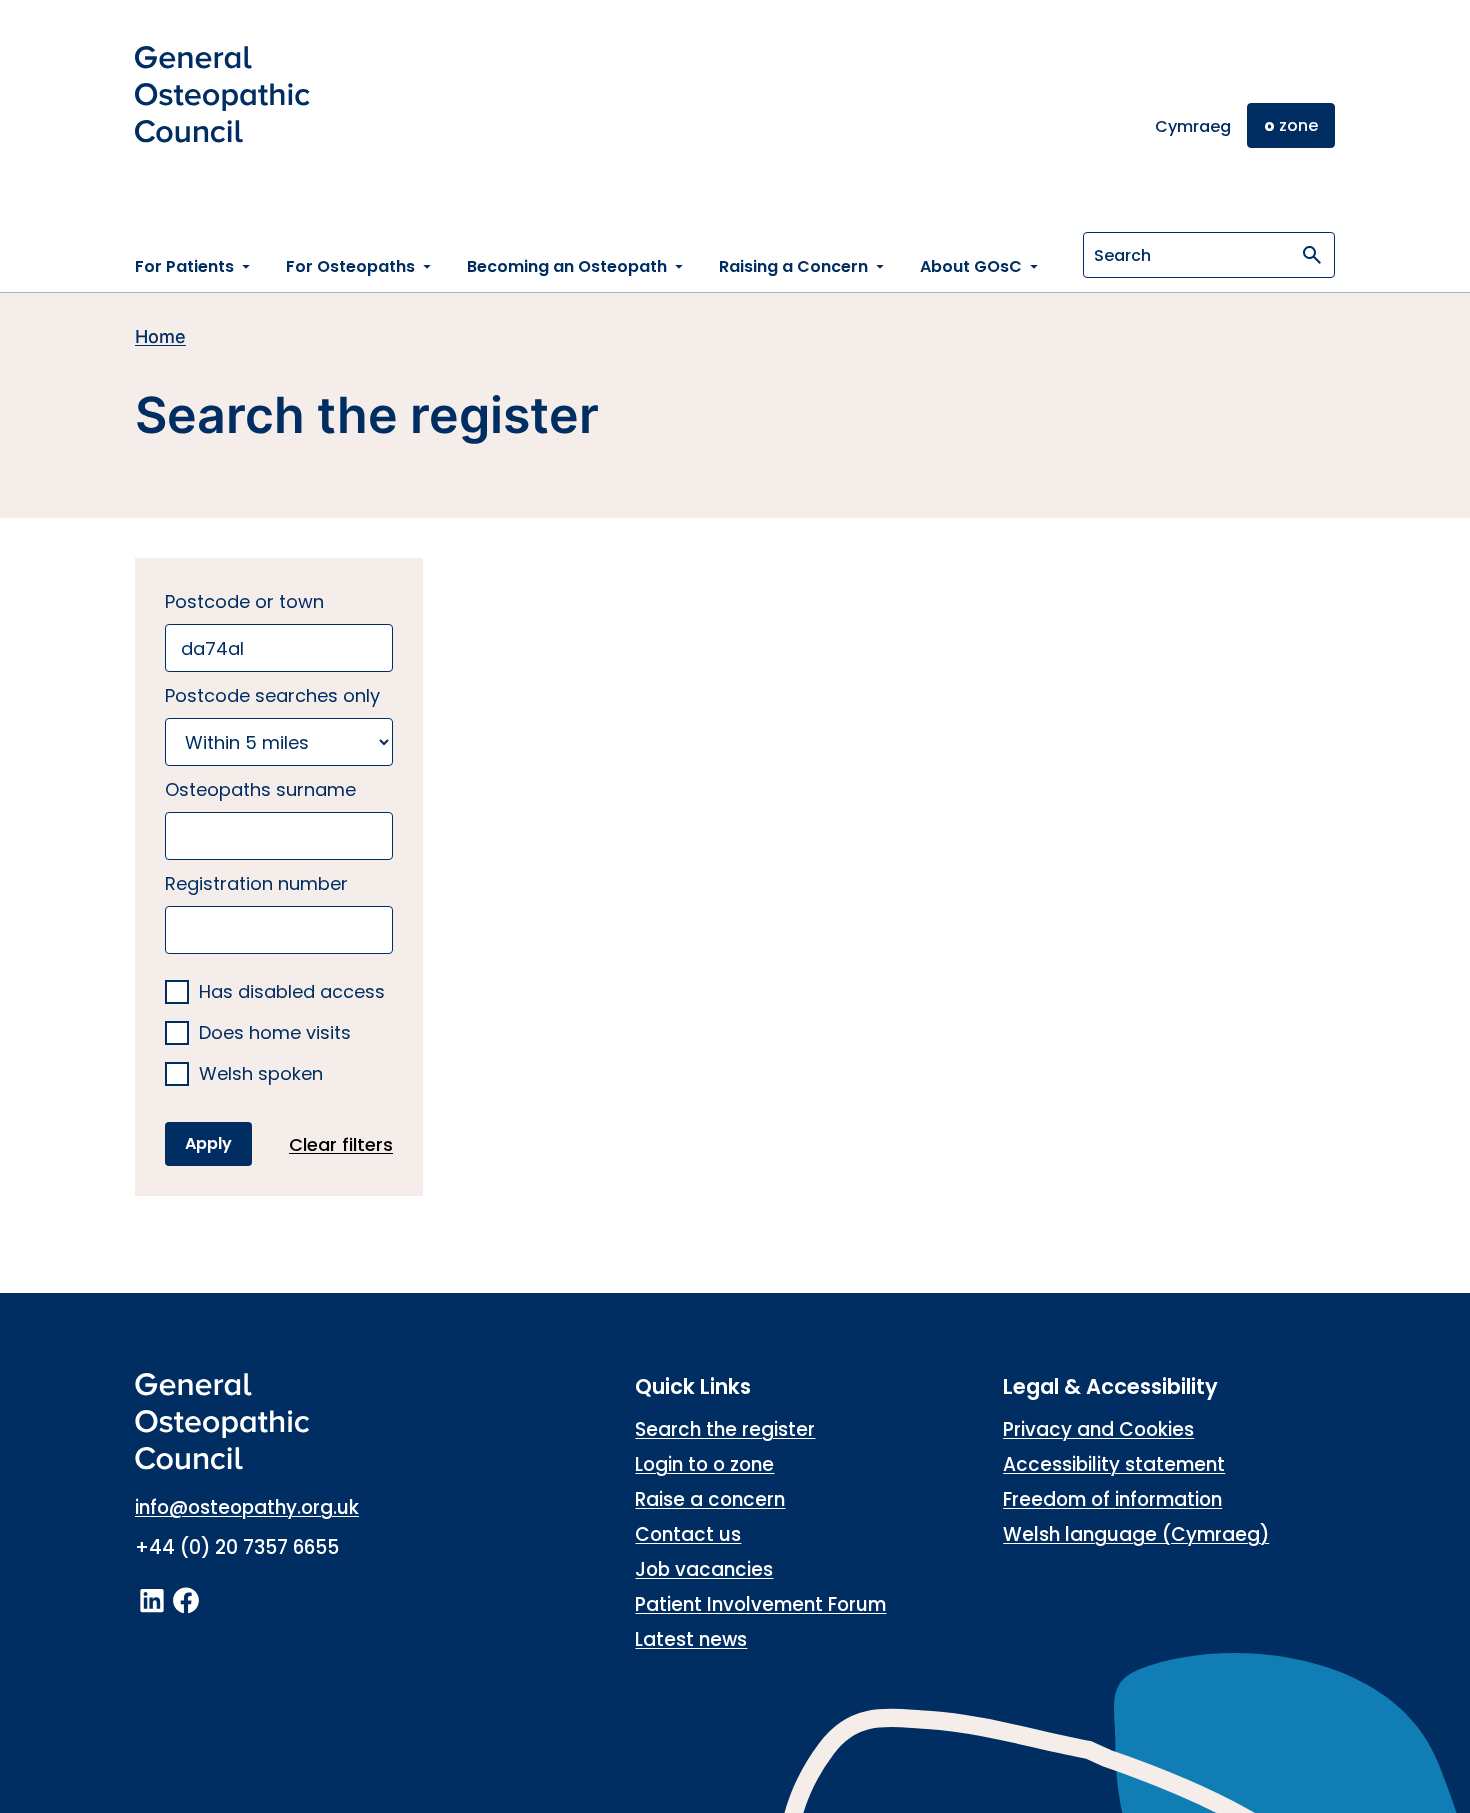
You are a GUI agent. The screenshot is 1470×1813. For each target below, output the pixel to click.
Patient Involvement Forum (760, 1604)
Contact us (688, 1534)
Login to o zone (704, 1464)
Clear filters (341, 1144)
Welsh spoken (261, 1074)
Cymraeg (1193, 126)
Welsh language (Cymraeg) (1136, 1534)
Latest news (691, 1639)
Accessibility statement (1114, 1464)
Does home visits (275, 1033)
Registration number (256, 883)
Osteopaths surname (260, 789)
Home (160, 336)
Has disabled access (292, 992)
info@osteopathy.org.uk (247, 1507)
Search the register (725, 1429)
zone (1291, 125)
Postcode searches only (272, 695)
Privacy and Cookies (1098, 1429)
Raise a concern (710, 1499)
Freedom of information (1112, 1499)
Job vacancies (704, 1569)
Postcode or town (244, 601)
